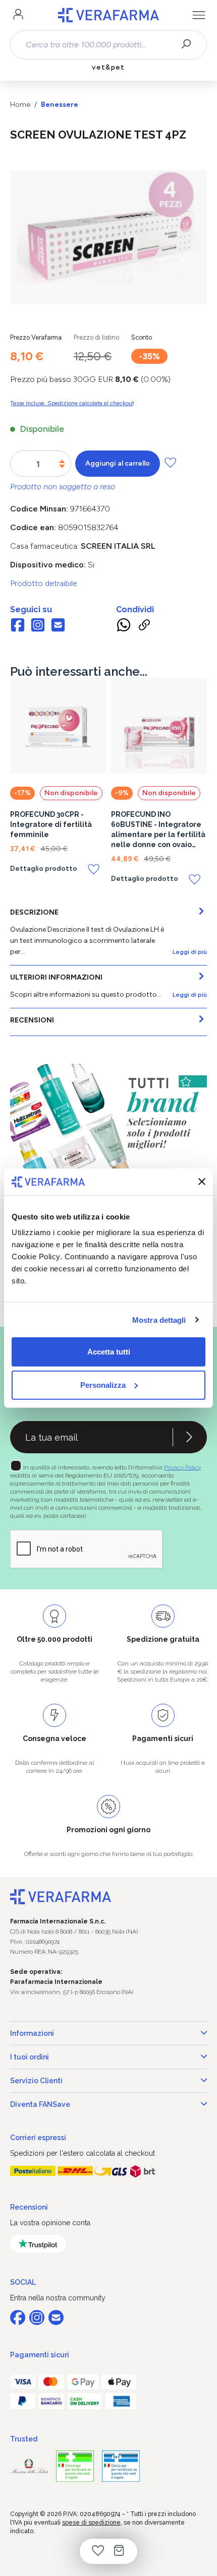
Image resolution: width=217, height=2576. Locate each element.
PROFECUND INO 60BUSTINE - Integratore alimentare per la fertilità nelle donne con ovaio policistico (158, 830)
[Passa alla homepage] (108, 15)
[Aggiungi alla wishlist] (170, 462)
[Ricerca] (189, 45)
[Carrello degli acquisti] (119, 2551)
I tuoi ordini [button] (30, 2057)
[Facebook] (18, 626)
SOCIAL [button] (23, 2282)
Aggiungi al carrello (118, 463)
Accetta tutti (109, 1352)
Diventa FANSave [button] (40, 2104)
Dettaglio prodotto (44, 869)
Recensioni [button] (29, 2207)
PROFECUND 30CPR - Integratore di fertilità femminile (51, 824)
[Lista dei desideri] (98, 2551)
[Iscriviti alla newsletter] (189, 1437)
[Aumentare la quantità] (62, 461)
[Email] (58, 626)
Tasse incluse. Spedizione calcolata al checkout (72, 403)
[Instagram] (38, 626)
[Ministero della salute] (29, 2466)
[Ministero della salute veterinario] (121, 2466)
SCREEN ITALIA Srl (118, 546)
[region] (108, 237)
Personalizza (103, 1384)
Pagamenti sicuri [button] (40, 2355)
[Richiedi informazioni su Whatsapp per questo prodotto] (124, 626)
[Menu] (199, 15)
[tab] (108, 933)
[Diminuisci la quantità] (62, 466)
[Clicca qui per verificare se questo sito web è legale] (75, 2466)
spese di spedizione (91, 2523)
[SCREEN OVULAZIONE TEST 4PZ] (108, 227)
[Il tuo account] (18, 15)
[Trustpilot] (38, 2244)
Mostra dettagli (159, 1319)
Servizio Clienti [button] (36, 2081)
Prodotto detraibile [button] (44, 583)
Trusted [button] (24, 2439)
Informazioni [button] (32, 2033)
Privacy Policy (182, 1467)
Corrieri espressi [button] (38, 2138)
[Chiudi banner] (202, 1182)
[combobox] (100, 45)
